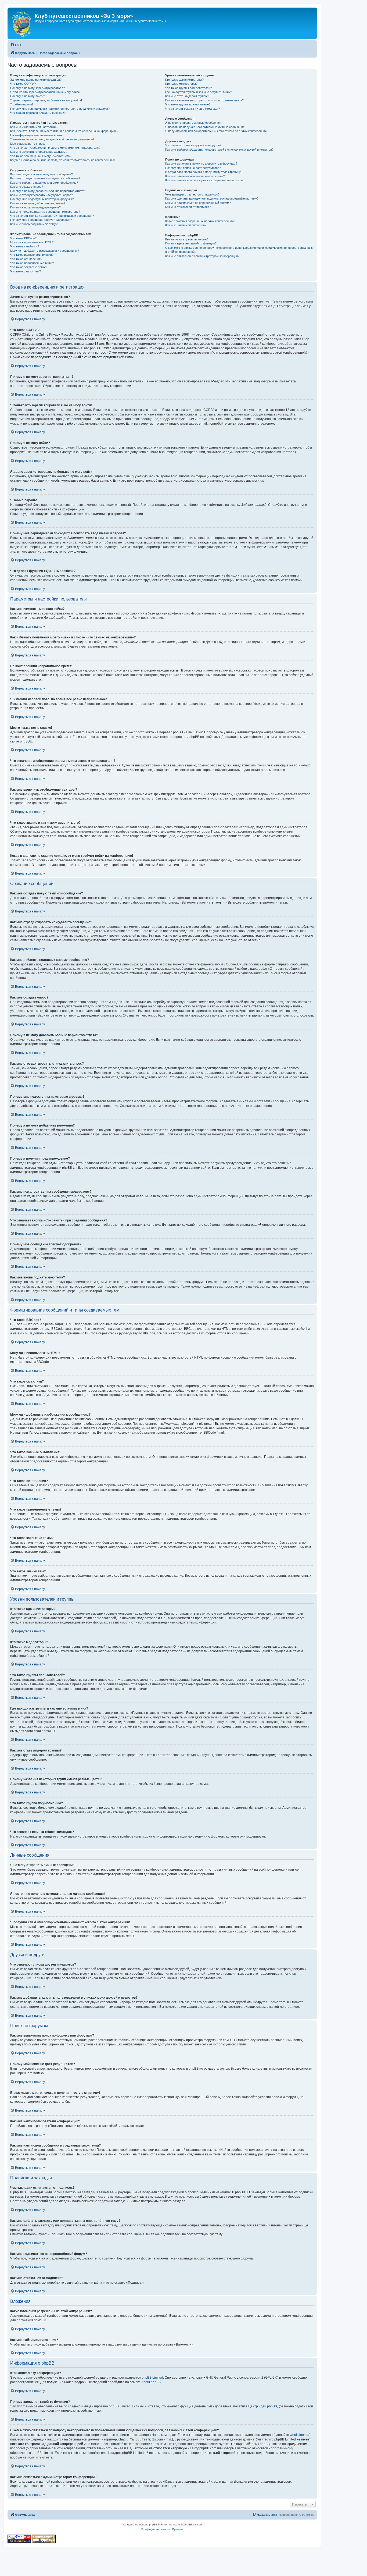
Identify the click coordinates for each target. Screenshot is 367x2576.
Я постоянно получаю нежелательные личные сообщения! (205, 127)
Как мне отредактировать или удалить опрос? (42, 195)
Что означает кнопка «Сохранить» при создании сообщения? (52, 216)
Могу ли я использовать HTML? (32, 242)
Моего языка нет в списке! (28, 144)
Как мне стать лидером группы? (187, 96)
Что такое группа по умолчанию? (188, 104)
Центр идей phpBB (263, 2406)
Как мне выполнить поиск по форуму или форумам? (201, 164)
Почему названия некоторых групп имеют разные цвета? (204, 100)
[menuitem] (16, 45)
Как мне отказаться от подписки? (188, 207)
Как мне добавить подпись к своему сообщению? (44, 183)
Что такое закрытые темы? (29, 267)
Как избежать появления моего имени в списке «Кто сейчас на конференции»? (64, 131)
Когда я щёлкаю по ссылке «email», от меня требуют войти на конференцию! (62, 160)
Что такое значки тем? (26, 271)
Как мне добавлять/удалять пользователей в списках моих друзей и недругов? (219, 150)
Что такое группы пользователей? (188, 88)
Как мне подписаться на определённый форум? (198, 203)
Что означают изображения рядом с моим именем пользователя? (55, 148)
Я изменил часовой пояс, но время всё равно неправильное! (52, 139)
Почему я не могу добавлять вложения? (38, 203)
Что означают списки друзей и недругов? (193, 145)
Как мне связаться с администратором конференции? (202, 256)
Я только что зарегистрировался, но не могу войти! (45, 92)
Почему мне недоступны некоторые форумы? (42, 199)
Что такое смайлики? (25, 246)
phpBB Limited (152, 2378)
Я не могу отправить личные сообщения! (193, 123)
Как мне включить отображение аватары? (39, 152)
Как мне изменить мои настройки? (34, 127)
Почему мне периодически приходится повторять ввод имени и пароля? (60, 109)
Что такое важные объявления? (32, 255)
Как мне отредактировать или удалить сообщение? (45, 178)
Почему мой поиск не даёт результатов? (193, 168)
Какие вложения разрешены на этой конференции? (200, 221)
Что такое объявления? (26, 259)
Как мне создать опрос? (27, 187)
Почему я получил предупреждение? (35, 207)
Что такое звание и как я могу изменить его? (41, 156)
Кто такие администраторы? (184, 80)
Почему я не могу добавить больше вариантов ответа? (48, 191)
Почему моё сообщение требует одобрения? (41, 220)
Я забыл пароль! (21, 104)
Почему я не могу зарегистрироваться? (37, 88)
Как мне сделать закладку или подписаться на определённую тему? (212, 198)
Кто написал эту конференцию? (187, 239)
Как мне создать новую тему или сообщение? (42, 174)
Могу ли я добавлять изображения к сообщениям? (45, 251)
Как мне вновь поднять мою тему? (34, 224)
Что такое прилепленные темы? (32, 263)
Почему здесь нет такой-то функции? (191, 243)
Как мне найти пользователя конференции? (195, 176)
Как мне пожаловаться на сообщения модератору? (45, 212)
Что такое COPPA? (23, 84)
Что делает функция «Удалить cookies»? (38, 113)
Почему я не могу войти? (28, 96)
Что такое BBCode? (23, 238)
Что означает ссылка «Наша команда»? (193, 109)
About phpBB (151, 2382)
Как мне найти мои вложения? (186, 225)
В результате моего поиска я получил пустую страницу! (203, 172)
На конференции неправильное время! (37, 135)
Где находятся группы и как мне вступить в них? (199, 92)
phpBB (25, 741)
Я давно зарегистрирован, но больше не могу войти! (46, 100)
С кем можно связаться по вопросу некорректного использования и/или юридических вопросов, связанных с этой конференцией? (239, 250)
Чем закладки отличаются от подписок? (192, 194)
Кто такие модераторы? (181, 84)
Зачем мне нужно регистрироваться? (36, 80)
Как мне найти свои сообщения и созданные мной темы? (204, 180)
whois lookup (300, 2435)
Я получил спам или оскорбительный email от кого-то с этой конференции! (216, 131)
